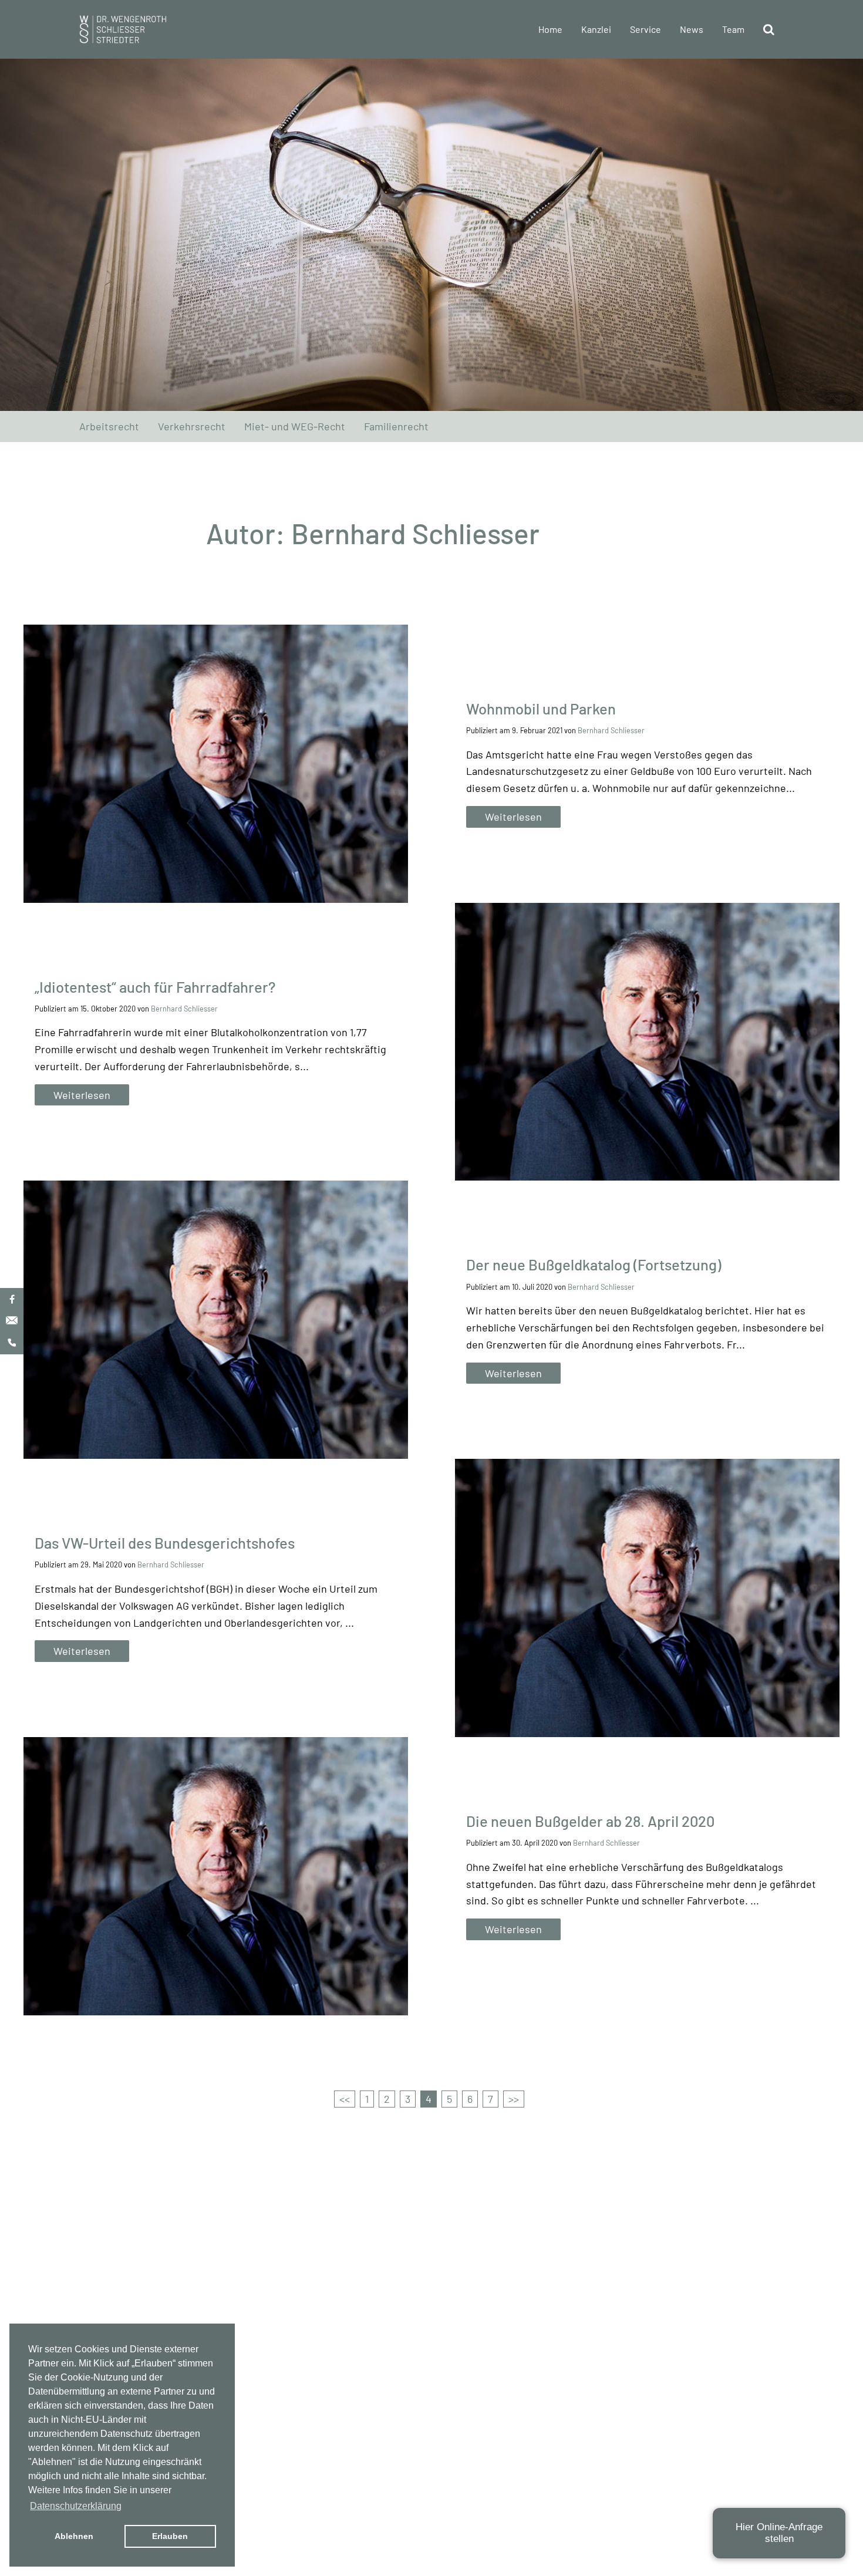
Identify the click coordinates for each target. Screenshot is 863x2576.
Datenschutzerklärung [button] (76, 2506)
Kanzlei (596, 29)
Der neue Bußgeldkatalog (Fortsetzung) (594, 1264)
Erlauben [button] (170, 2536)
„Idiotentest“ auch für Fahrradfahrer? (155, 987)
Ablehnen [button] (74, 2536)
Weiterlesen (513, 817)
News (692, 29)
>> (514, 2099)
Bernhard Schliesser (611, 730)
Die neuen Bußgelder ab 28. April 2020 (590, 1821)
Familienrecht (396, 426)
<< (345, 2099)
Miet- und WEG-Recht (295, 426)
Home (550, 29)
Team (733, 29)
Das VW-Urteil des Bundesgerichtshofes (165, 1542)
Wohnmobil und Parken (541, 708)
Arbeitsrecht (109, 426)
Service (645, 29)
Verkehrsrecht (192, 426)
